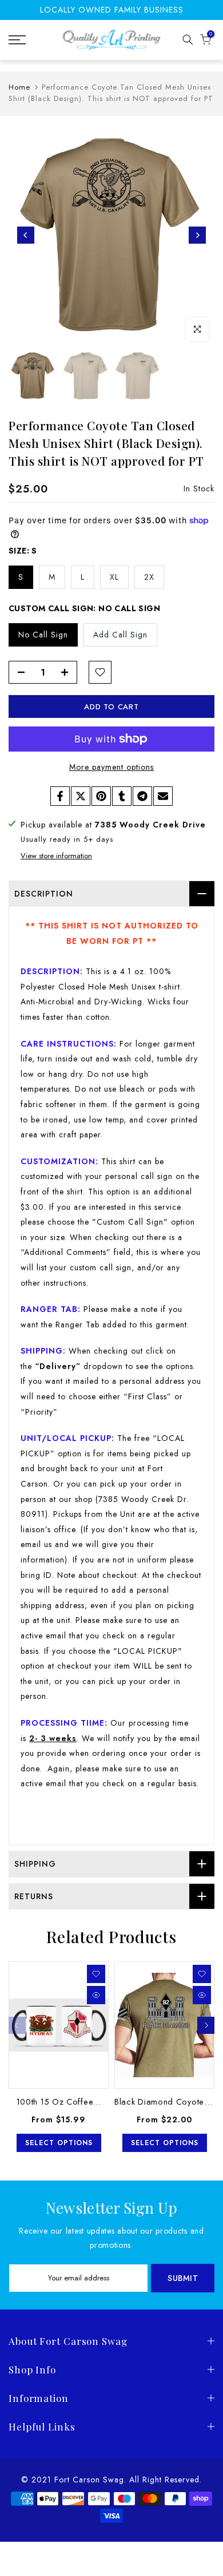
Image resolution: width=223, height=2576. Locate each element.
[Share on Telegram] (142, 796)
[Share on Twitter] (81, 796)
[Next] (197, 235)
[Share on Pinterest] (101, 796)
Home (19, 87)
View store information (56, 856)
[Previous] (26, 235)
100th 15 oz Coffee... (59, 2101)
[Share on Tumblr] (122, 796)
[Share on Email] (163, 796)
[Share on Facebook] (60, 796)
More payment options (111, 767)
